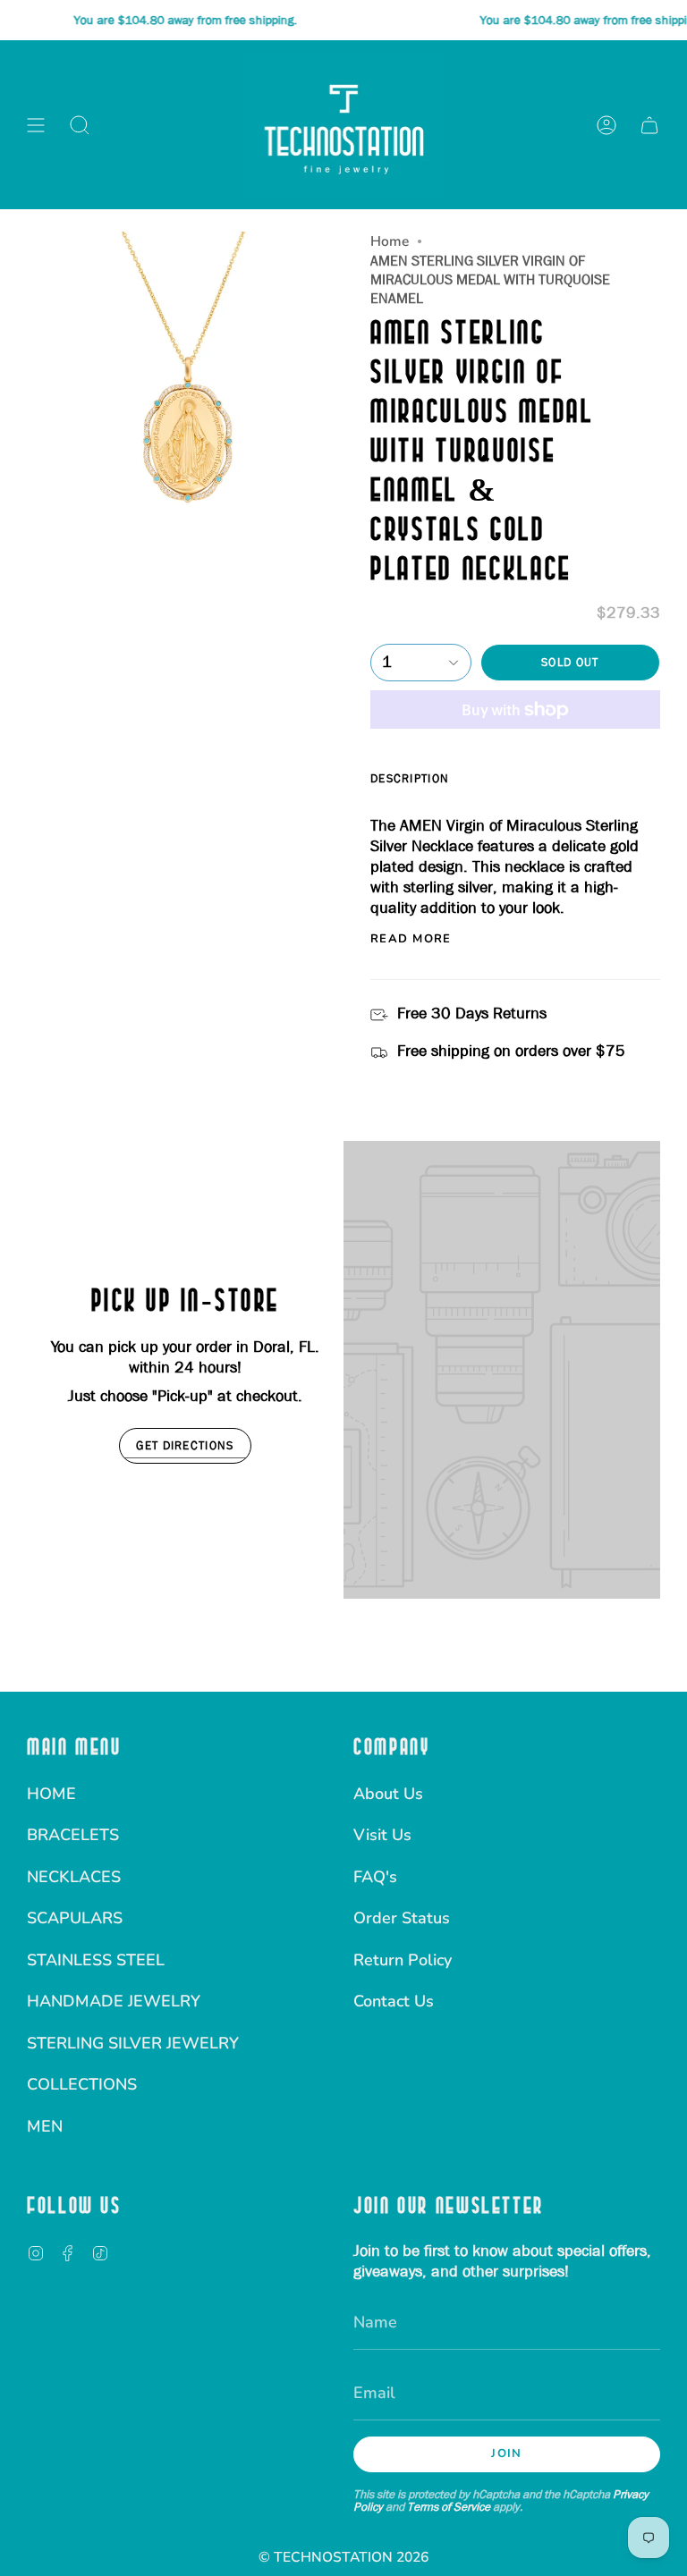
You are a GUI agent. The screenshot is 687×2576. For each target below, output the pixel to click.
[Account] (606, 125)
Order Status (402, 1918)
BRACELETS (73, 1835)
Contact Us (394, 2001)
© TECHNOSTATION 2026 (343, 2557)
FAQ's (375, 1877)
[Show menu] (36, 125)
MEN (45, 2126)
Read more (411, 939)
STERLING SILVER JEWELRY (133, 2043)
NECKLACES (74, 1877)
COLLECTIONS (82, 2084)
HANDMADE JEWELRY (114, 2001)
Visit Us (382, 1835)
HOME (51, 1794)
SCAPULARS (75, 1918)
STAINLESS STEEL (96, 1960)
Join (506, 2454)
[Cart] (649, 125)
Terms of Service (449, 2506)
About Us (388, 1794)
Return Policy (403, 1960)
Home (390, 241)
